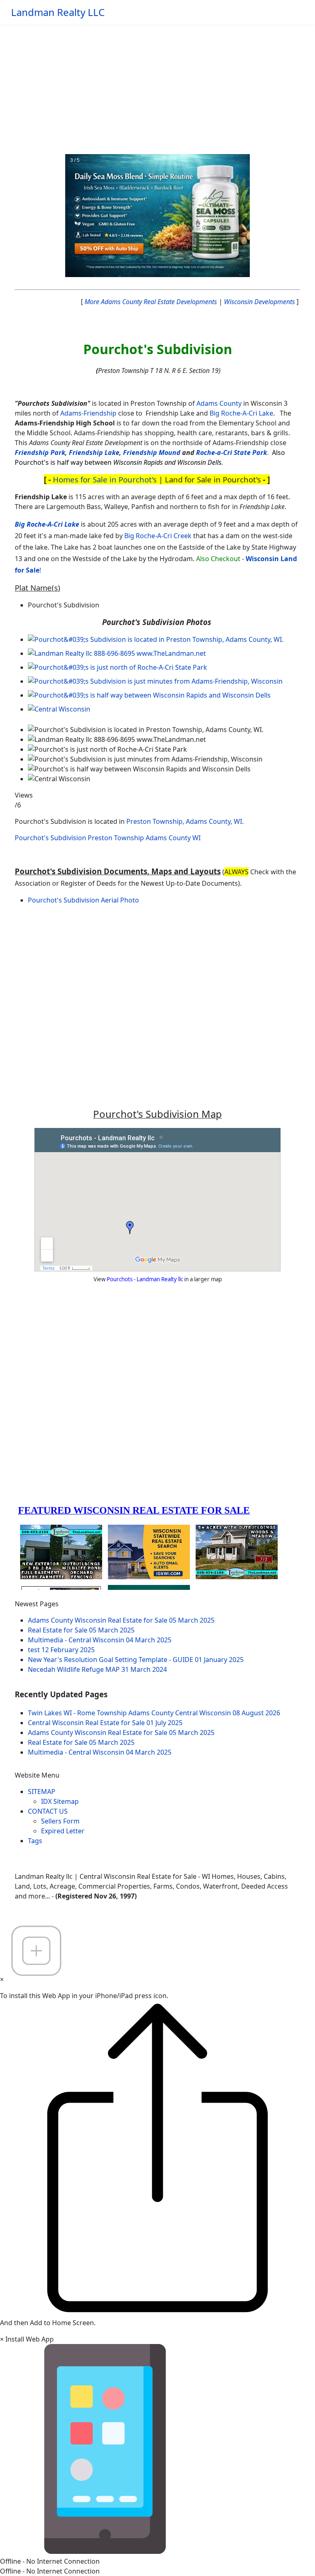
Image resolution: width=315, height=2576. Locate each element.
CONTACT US (48, 1811)
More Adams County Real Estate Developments (151, 302)
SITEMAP (42, 1792)
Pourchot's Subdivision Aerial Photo (83, 900)
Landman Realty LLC (58, 12)
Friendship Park (40, 452)
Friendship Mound (152, 452)
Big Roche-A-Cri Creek (158, 536)
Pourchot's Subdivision (50, 838)
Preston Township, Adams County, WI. (185, 821)
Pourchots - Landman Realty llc (145, 1279)
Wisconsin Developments (259, 302)
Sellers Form (60, 1821)
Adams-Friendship (88, 413)
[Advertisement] (157, 86)
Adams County (219, 403)
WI (196, 838)
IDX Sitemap (60, 1801)
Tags (35, 1841)
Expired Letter (63, 1831)
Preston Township (116, 838)
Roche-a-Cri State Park (232, 452)
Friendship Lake (94, 452)
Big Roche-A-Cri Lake (241, 413)
